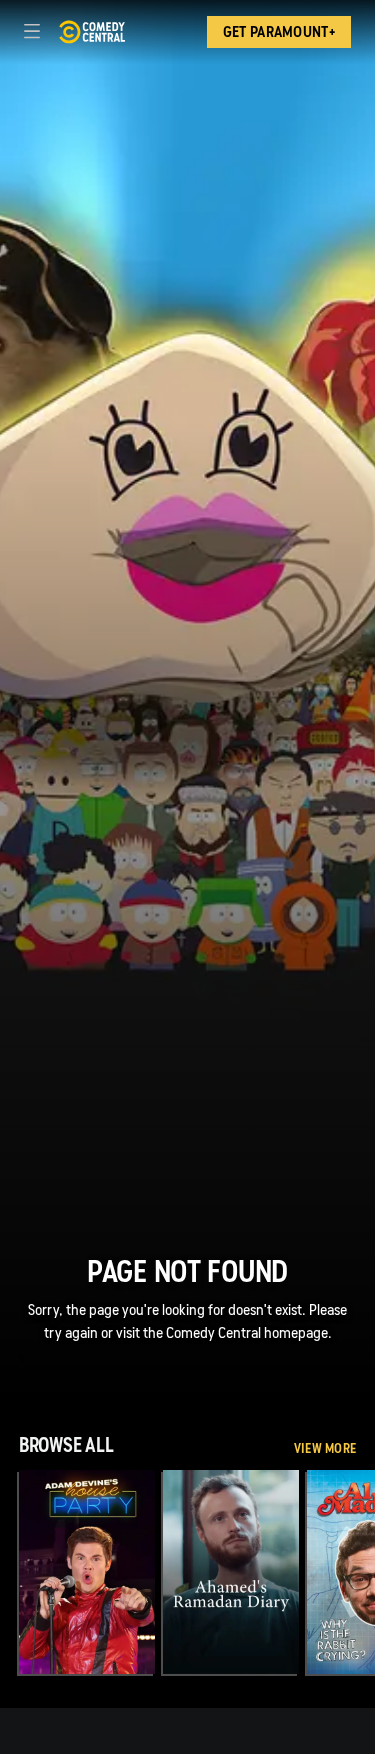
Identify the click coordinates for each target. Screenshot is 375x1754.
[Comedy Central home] (91, 32)
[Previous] (9, 1572)
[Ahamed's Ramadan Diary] (231, 1572)
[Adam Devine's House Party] (87, 1572)
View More (325, 1448)
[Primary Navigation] (32, 32)
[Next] (365, 1572)
